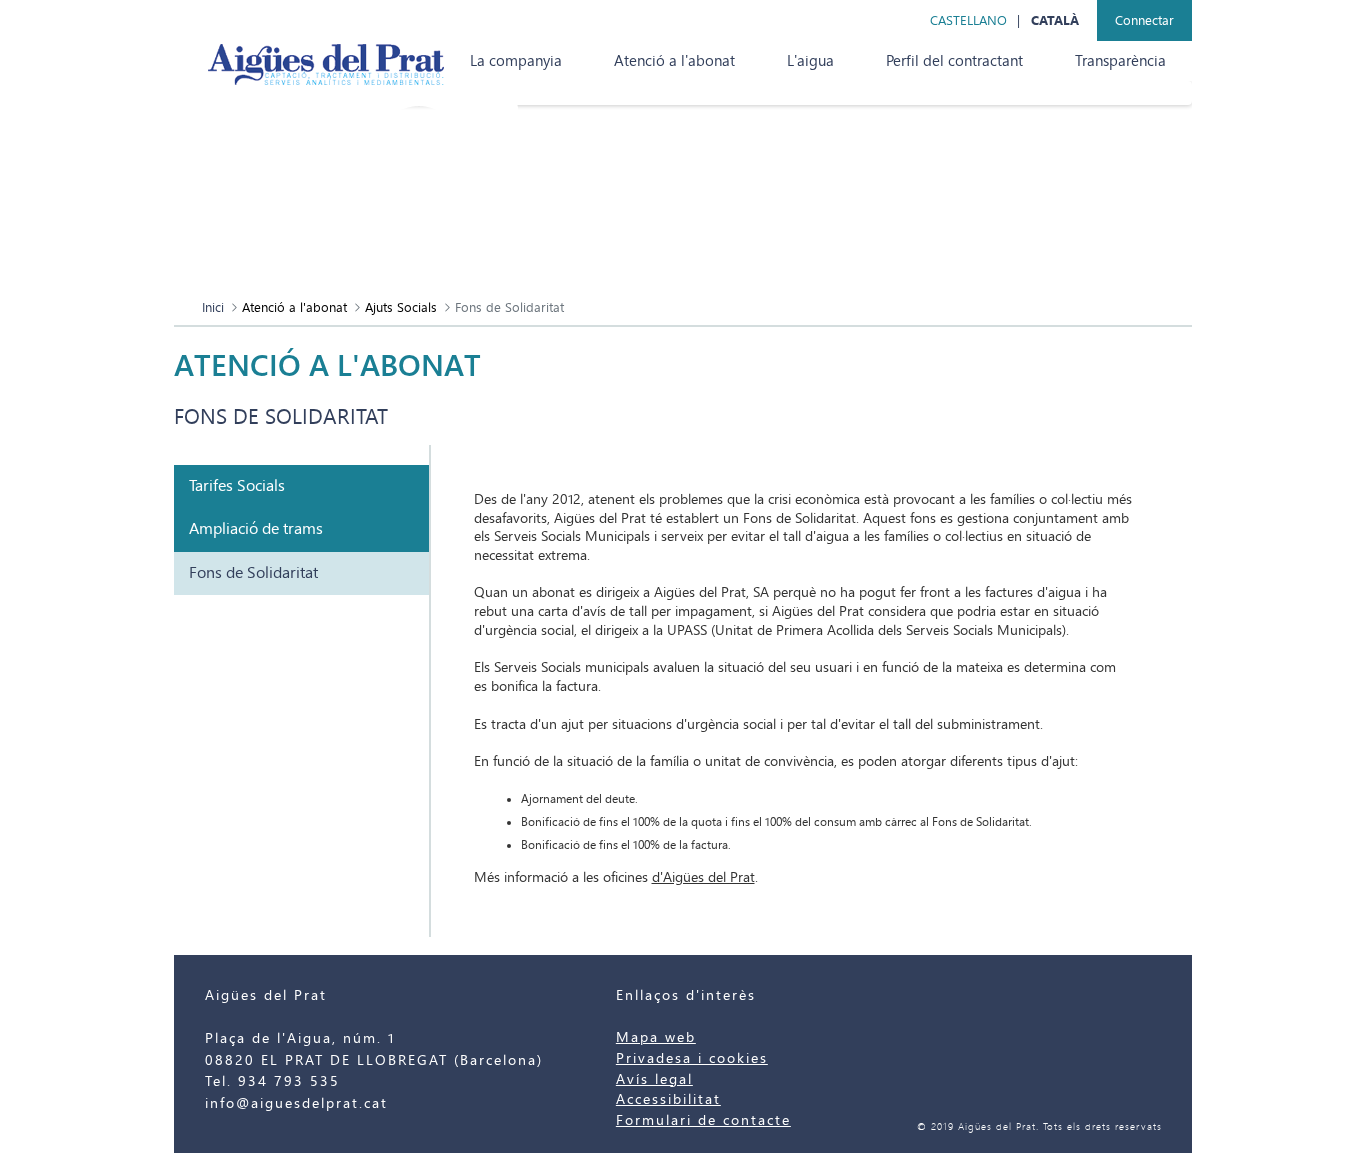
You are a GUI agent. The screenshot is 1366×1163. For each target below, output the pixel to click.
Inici (213, 307)
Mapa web (656, 1037)
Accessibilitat (668, 1099)
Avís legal (654, 1079)
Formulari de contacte (703, 1120)
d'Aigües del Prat (703, 877)
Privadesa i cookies (692, 1058)
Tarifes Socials (237, 486)
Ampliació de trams (256, 529)
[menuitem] (516, 61)
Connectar (1144, 20)
